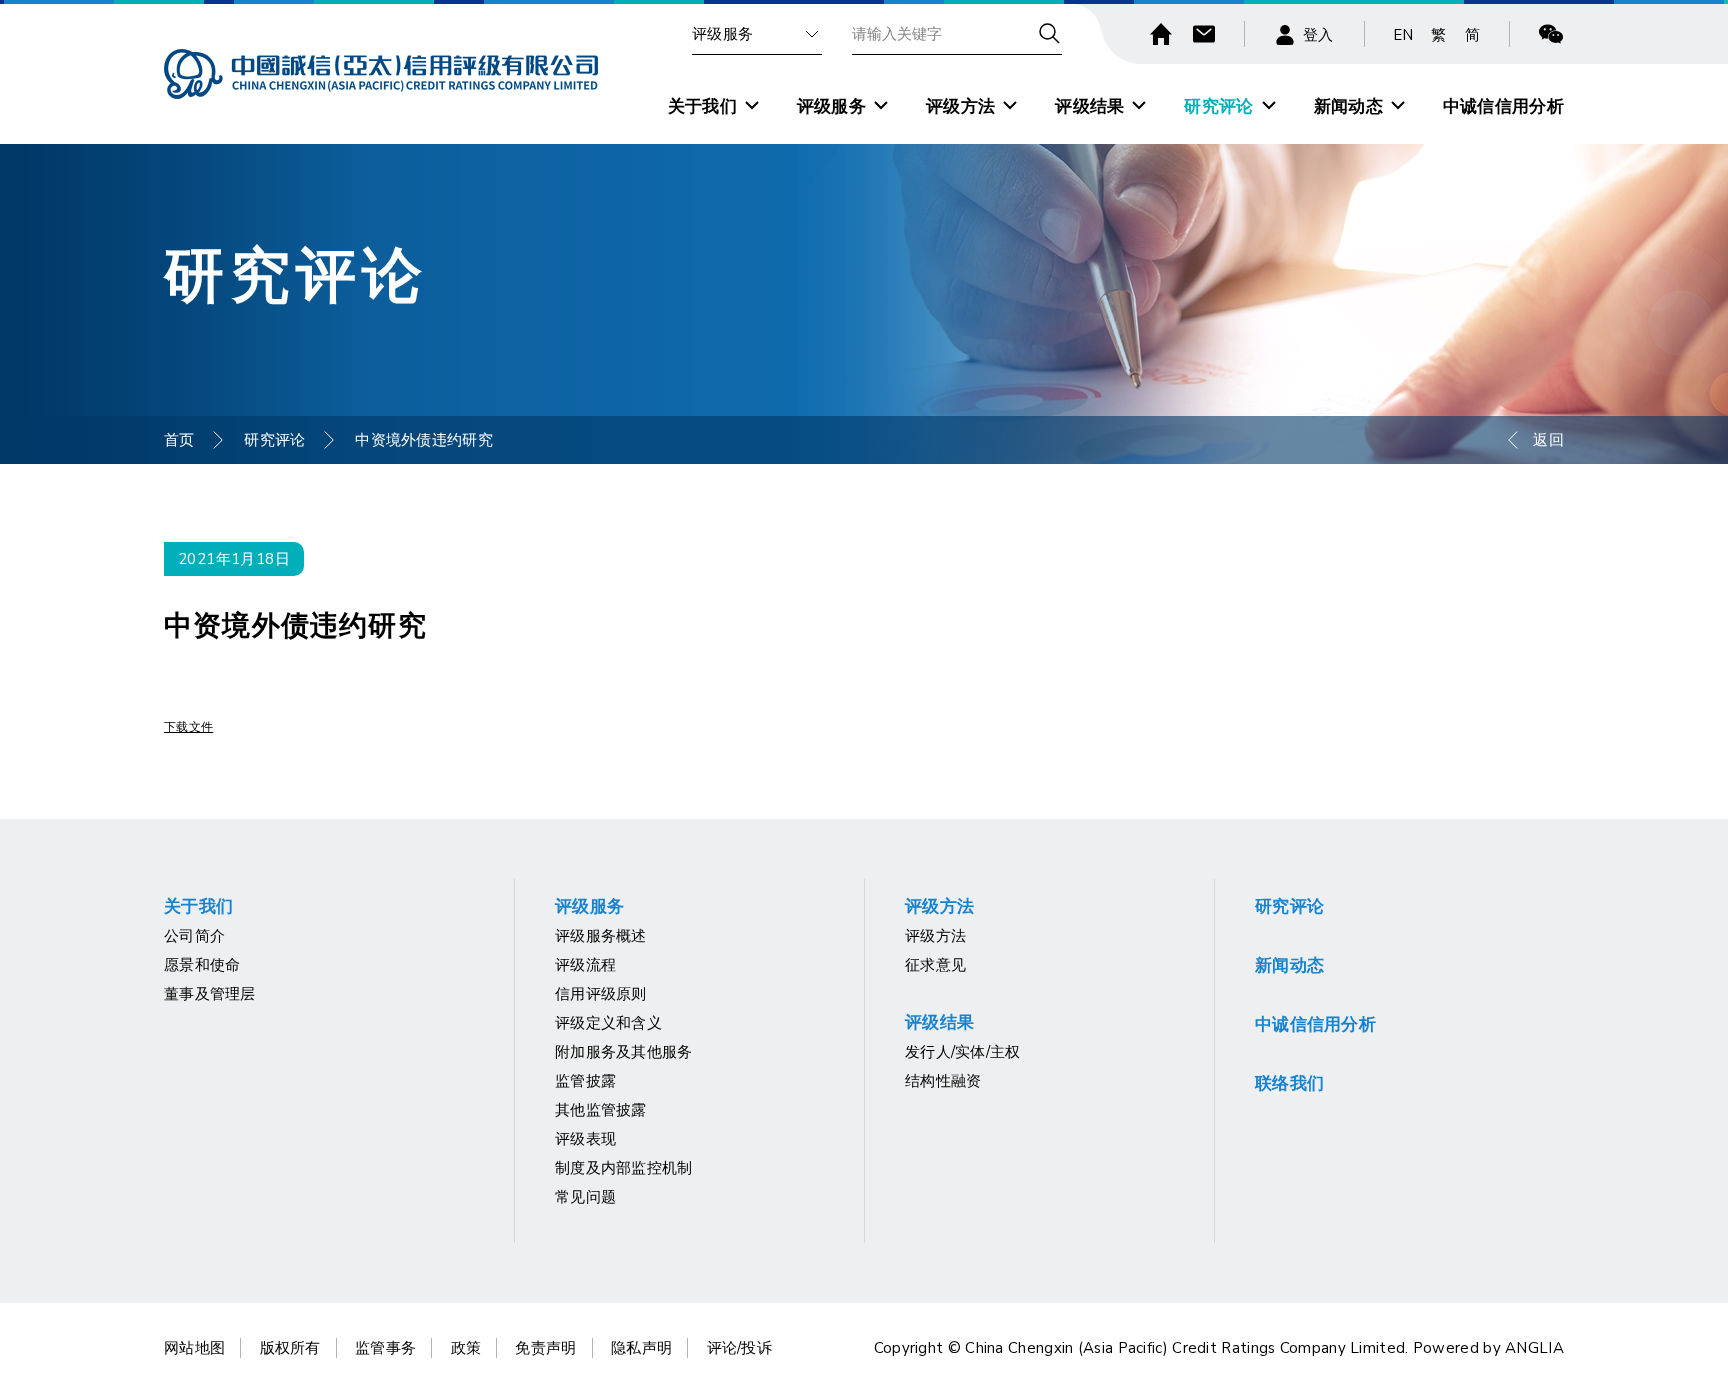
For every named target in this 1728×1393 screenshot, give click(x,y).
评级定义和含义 (608, 1023)
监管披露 (585, 1081)
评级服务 (722, 34)
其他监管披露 (601, 1110)
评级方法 (960, 106)
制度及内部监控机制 (624, 1168)
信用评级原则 (601, 994)
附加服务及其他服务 (624, 1052)
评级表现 (585, 1139)
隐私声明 (641, 1348)
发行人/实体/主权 (963, 1052)
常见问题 (585, 1197)
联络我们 (1289, 1083)
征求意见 (935, 965)
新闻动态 (1348, 106)
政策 (466, 1348)
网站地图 (194, 1348)
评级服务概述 (601, 936)
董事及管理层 (210, 994)
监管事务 (385, 1348)
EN (1403, 35)
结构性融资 (943, 1081)
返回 (1548, 440)
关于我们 (702, 106)
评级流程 (585, 965)
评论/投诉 (740, 1348)
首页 (179, 440)
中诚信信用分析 (1503, 106)
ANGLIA (1534, 1348)
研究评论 (1218, 106)
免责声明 (545, 1348)
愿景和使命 (202, 965)
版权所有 (290, 1348)
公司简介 (194, 936)
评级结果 (1089, 106)
